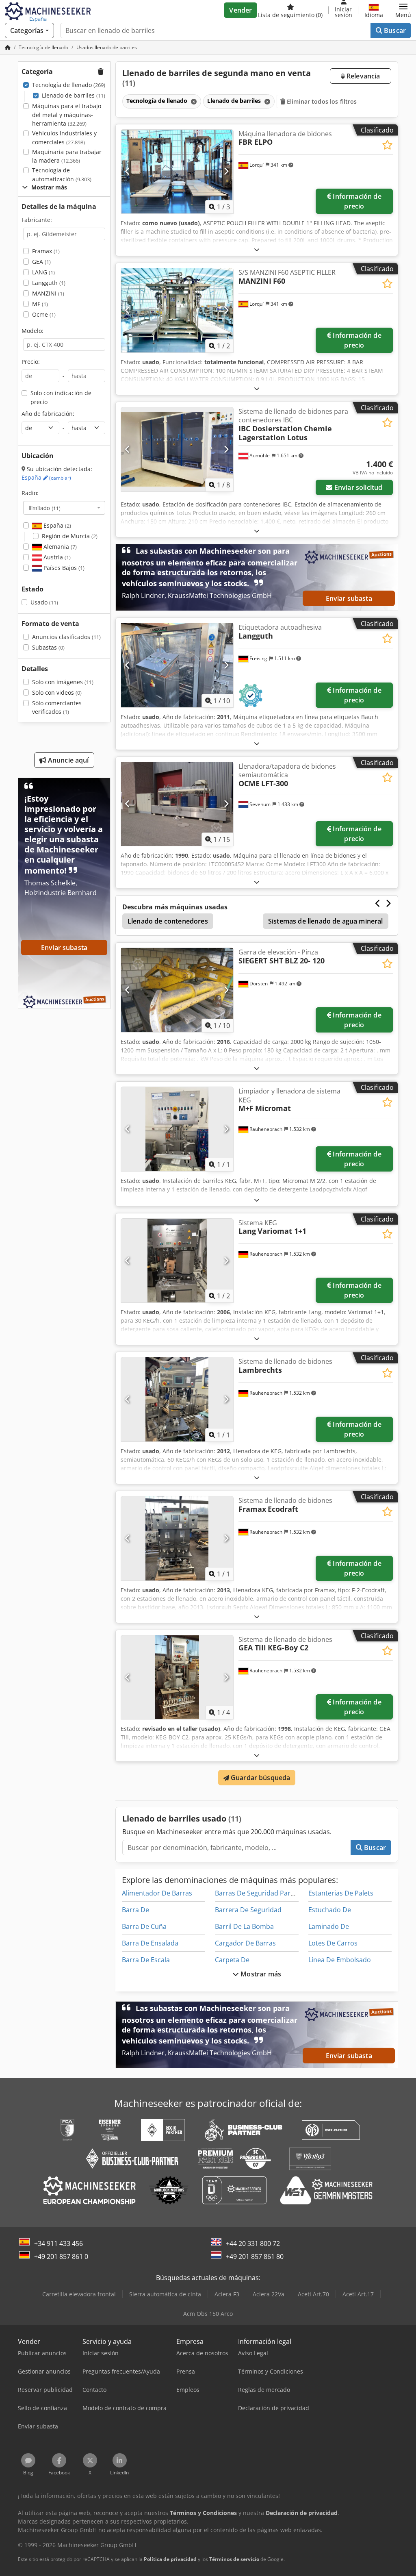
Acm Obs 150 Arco (208, 2314)
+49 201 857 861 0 (61, 2256)
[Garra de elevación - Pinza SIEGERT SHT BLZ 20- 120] (177, 990)
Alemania (59, 547)
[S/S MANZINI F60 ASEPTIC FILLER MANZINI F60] (177, 310)
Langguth (49, 283)
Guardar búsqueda (260, 1778)
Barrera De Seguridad (248, 1910)
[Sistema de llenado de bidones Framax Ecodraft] (177, 1538)
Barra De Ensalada (150, 1943)
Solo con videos (57, 692)
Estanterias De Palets (341, 1893)
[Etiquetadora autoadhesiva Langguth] (177, 665)
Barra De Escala (146, 1960)
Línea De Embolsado (340, 1960)
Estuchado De (330, 1910)
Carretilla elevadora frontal (79, 2294)
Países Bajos (63, 568)
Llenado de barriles (74, 95)
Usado (44, 602)
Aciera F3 (227, 2294)
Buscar (394, 30)
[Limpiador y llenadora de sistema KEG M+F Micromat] (177, 1129)
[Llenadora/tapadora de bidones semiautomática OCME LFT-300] (177, 804)
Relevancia (363, 76)
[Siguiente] (226, 172)
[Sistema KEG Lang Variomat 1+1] (177, 1261)
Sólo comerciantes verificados (57, 708)
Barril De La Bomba (244, 1926)
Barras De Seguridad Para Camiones (271, 1893)
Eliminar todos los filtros (321, 101)
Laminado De (329, 1926)
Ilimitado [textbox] (44, 508)
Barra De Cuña (144, 1926)
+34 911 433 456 (58, 2243)
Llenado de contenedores (168, 921)
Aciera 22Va (269, 2294)
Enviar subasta (349, 598)
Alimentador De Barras (157, 1893)
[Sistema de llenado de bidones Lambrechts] (177, 1399)
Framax (46, 251)
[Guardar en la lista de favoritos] (387, 145)
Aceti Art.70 (313, 2294)
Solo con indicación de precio (61, 397)
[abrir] (257, 249)
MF (40, 304)
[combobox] (64, 508)
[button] (403, 10)
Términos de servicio (234, 2559)
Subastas (48, 647)
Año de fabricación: (48, 414)
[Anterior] (128, 172)
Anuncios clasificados (66, 637)
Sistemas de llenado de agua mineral (326, 921)
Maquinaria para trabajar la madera (67, 156)
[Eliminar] (193, 101)
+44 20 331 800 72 (253, 2243)
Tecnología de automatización (62, 175)
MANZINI (48, 293)
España (46, 477)
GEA (41, 262)
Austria (56, 557)
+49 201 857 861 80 (255, 2256)
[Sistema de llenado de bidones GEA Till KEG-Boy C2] (177, 1677)
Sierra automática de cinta (165, 2294)
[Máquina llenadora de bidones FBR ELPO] (177, 172)
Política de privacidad (170, 2559)
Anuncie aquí (68, 760)
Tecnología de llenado (69, 85)
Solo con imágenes (63, 682)
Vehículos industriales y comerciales (64, 138)
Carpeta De (232, 1960)
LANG (43, 272)
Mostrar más (260, 1974)
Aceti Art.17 (358, 2294)
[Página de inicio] (8, 47)
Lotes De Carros (333, 1943)
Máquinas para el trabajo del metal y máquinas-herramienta (67, 115)
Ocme (44, 314)
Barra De (135, 1910)
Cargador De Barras (245, 1943)
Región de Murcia (70, 536)
